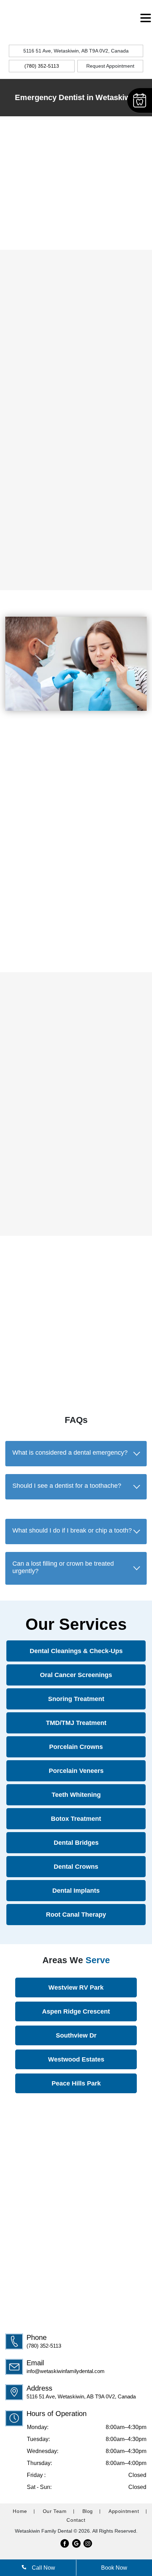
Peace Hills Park (76, 2083)
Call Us (39, 225)
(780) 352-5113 (44, 2346)
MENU (16, 15)
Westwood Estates (76, 2059)
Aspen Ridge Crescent (76, 2011)
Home (20, 2511)
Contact (76, 2520)
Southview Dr (76, 2035)
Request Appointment (110, 66)
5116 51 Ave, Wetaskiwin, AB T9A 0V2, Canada (76, 51)
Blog (88, 2511)
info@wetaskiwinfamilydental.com (66, 2371)
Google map (74, 1370)
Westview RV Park (76, 1988)
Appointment (124, 2511)
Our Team (55, 2511)
